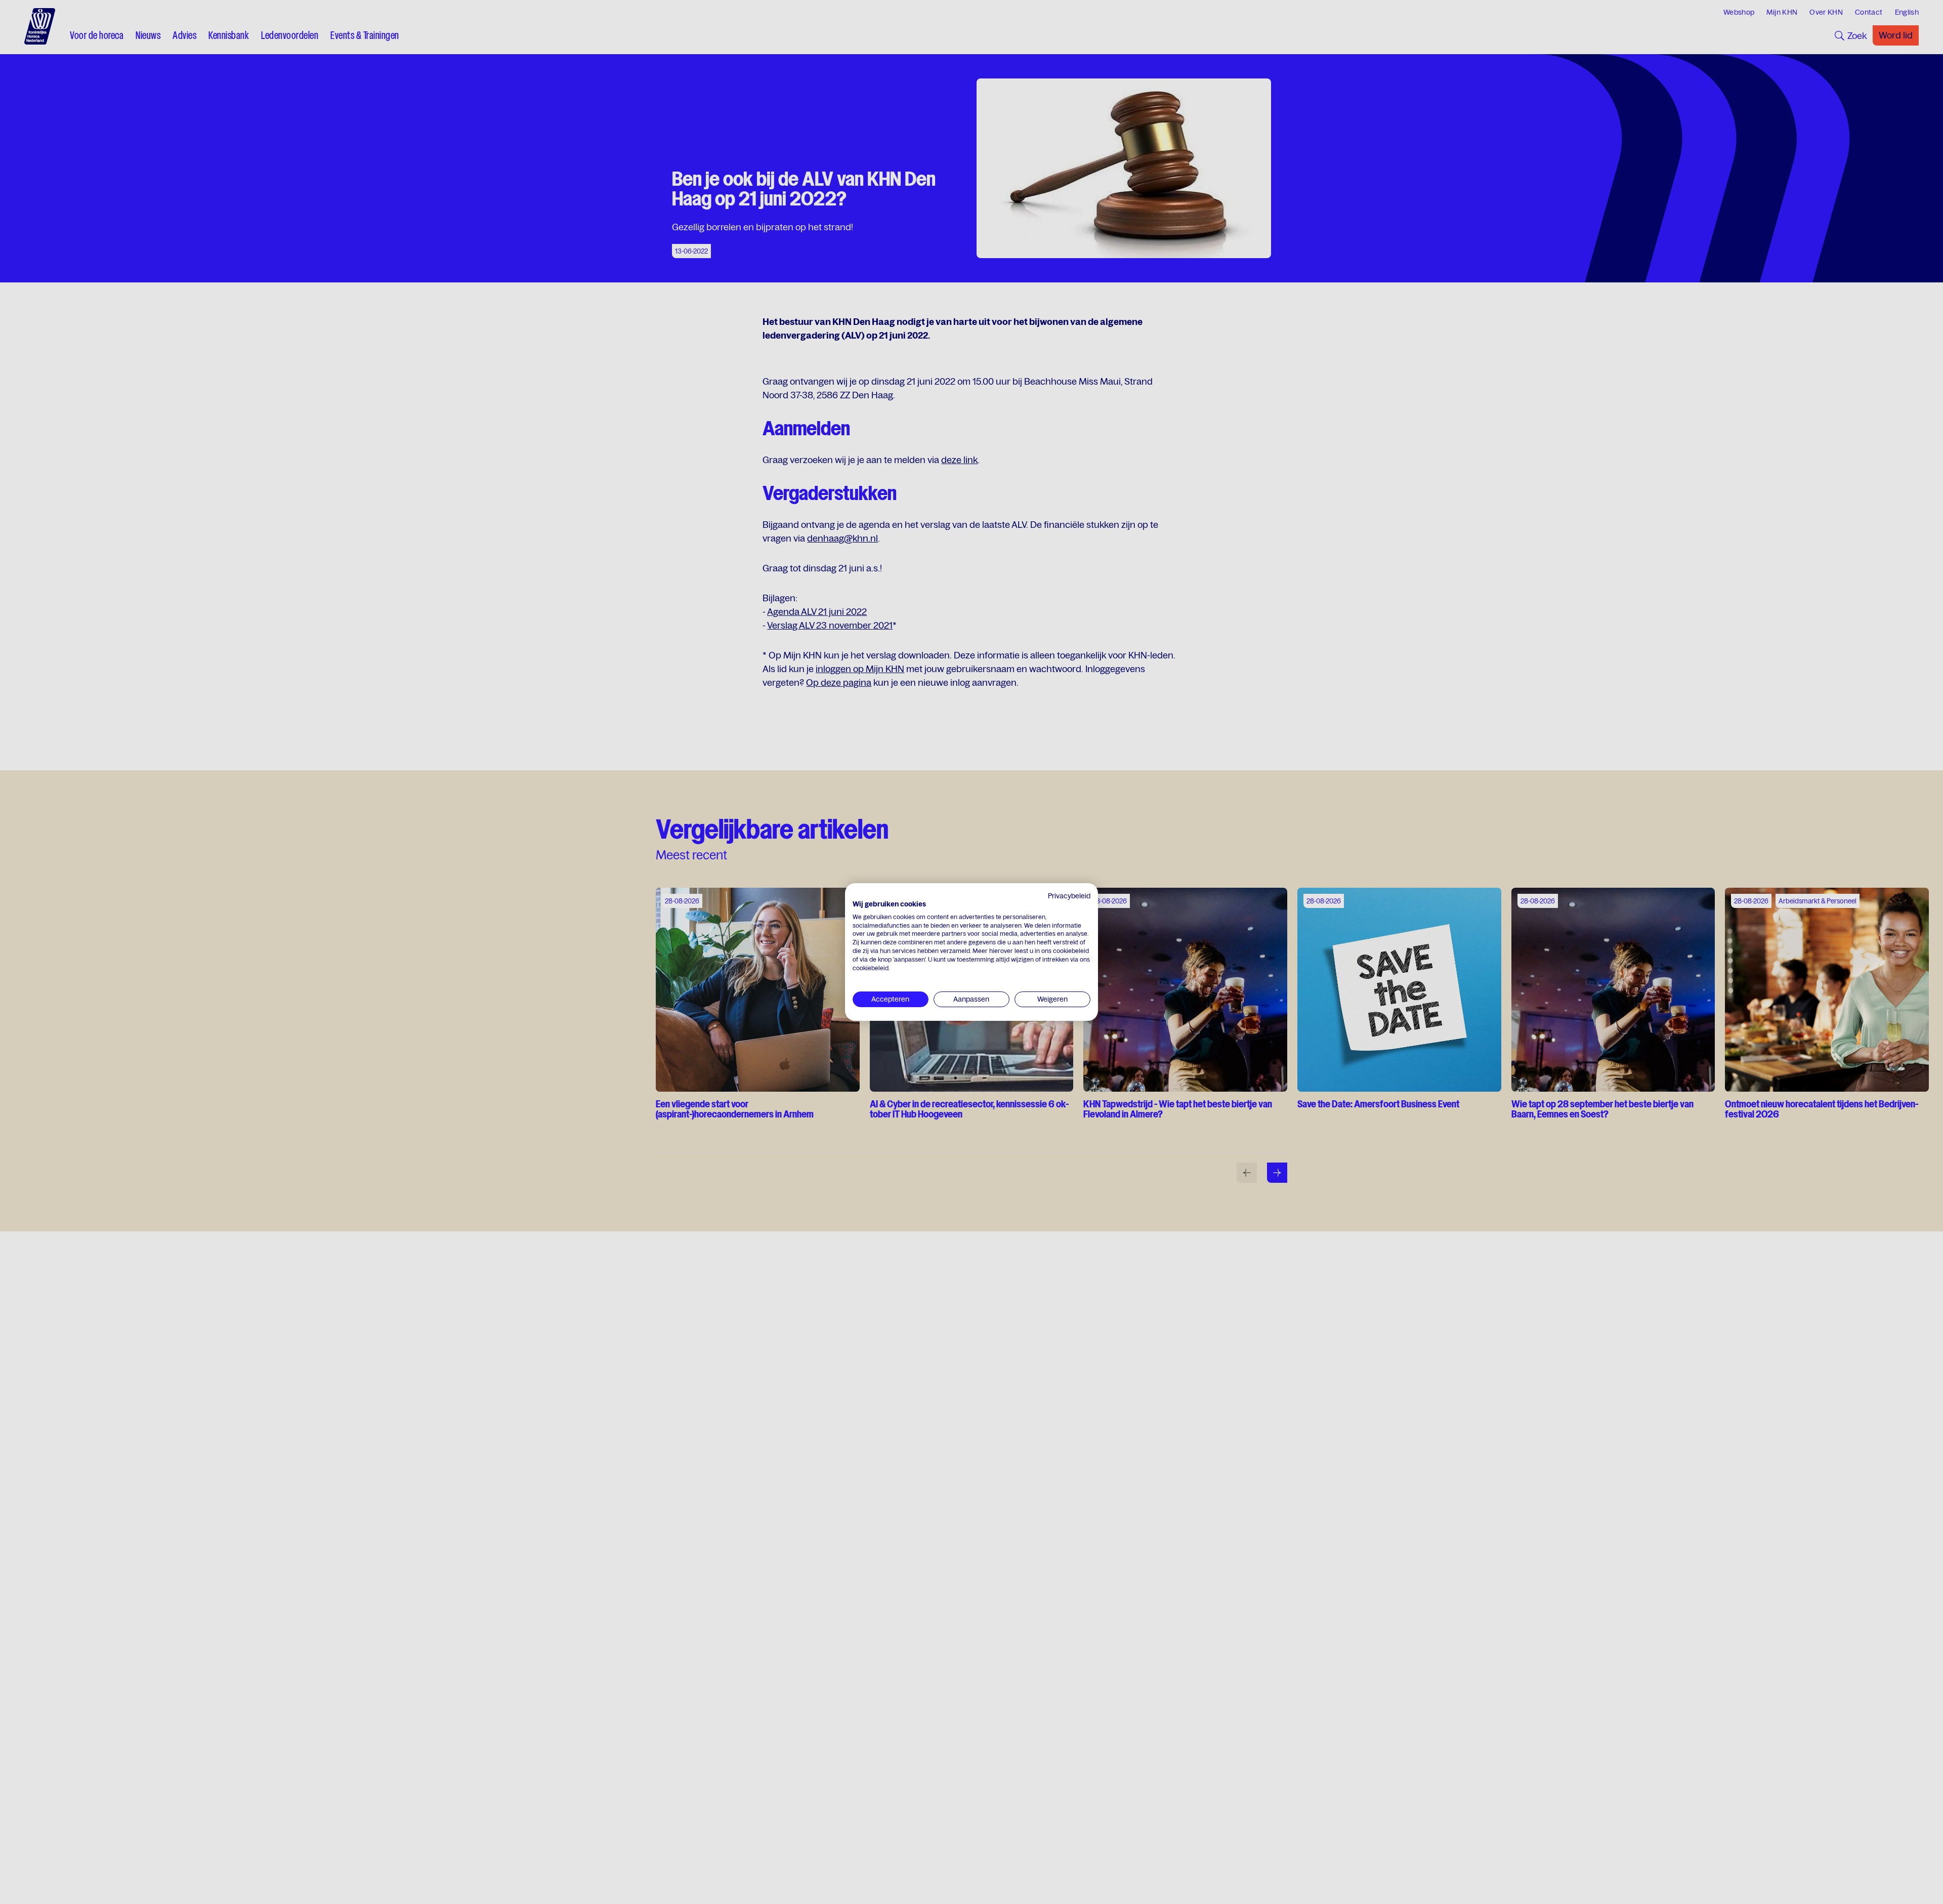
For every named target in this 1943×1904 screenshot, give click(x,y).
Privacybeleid (1069, 896)
